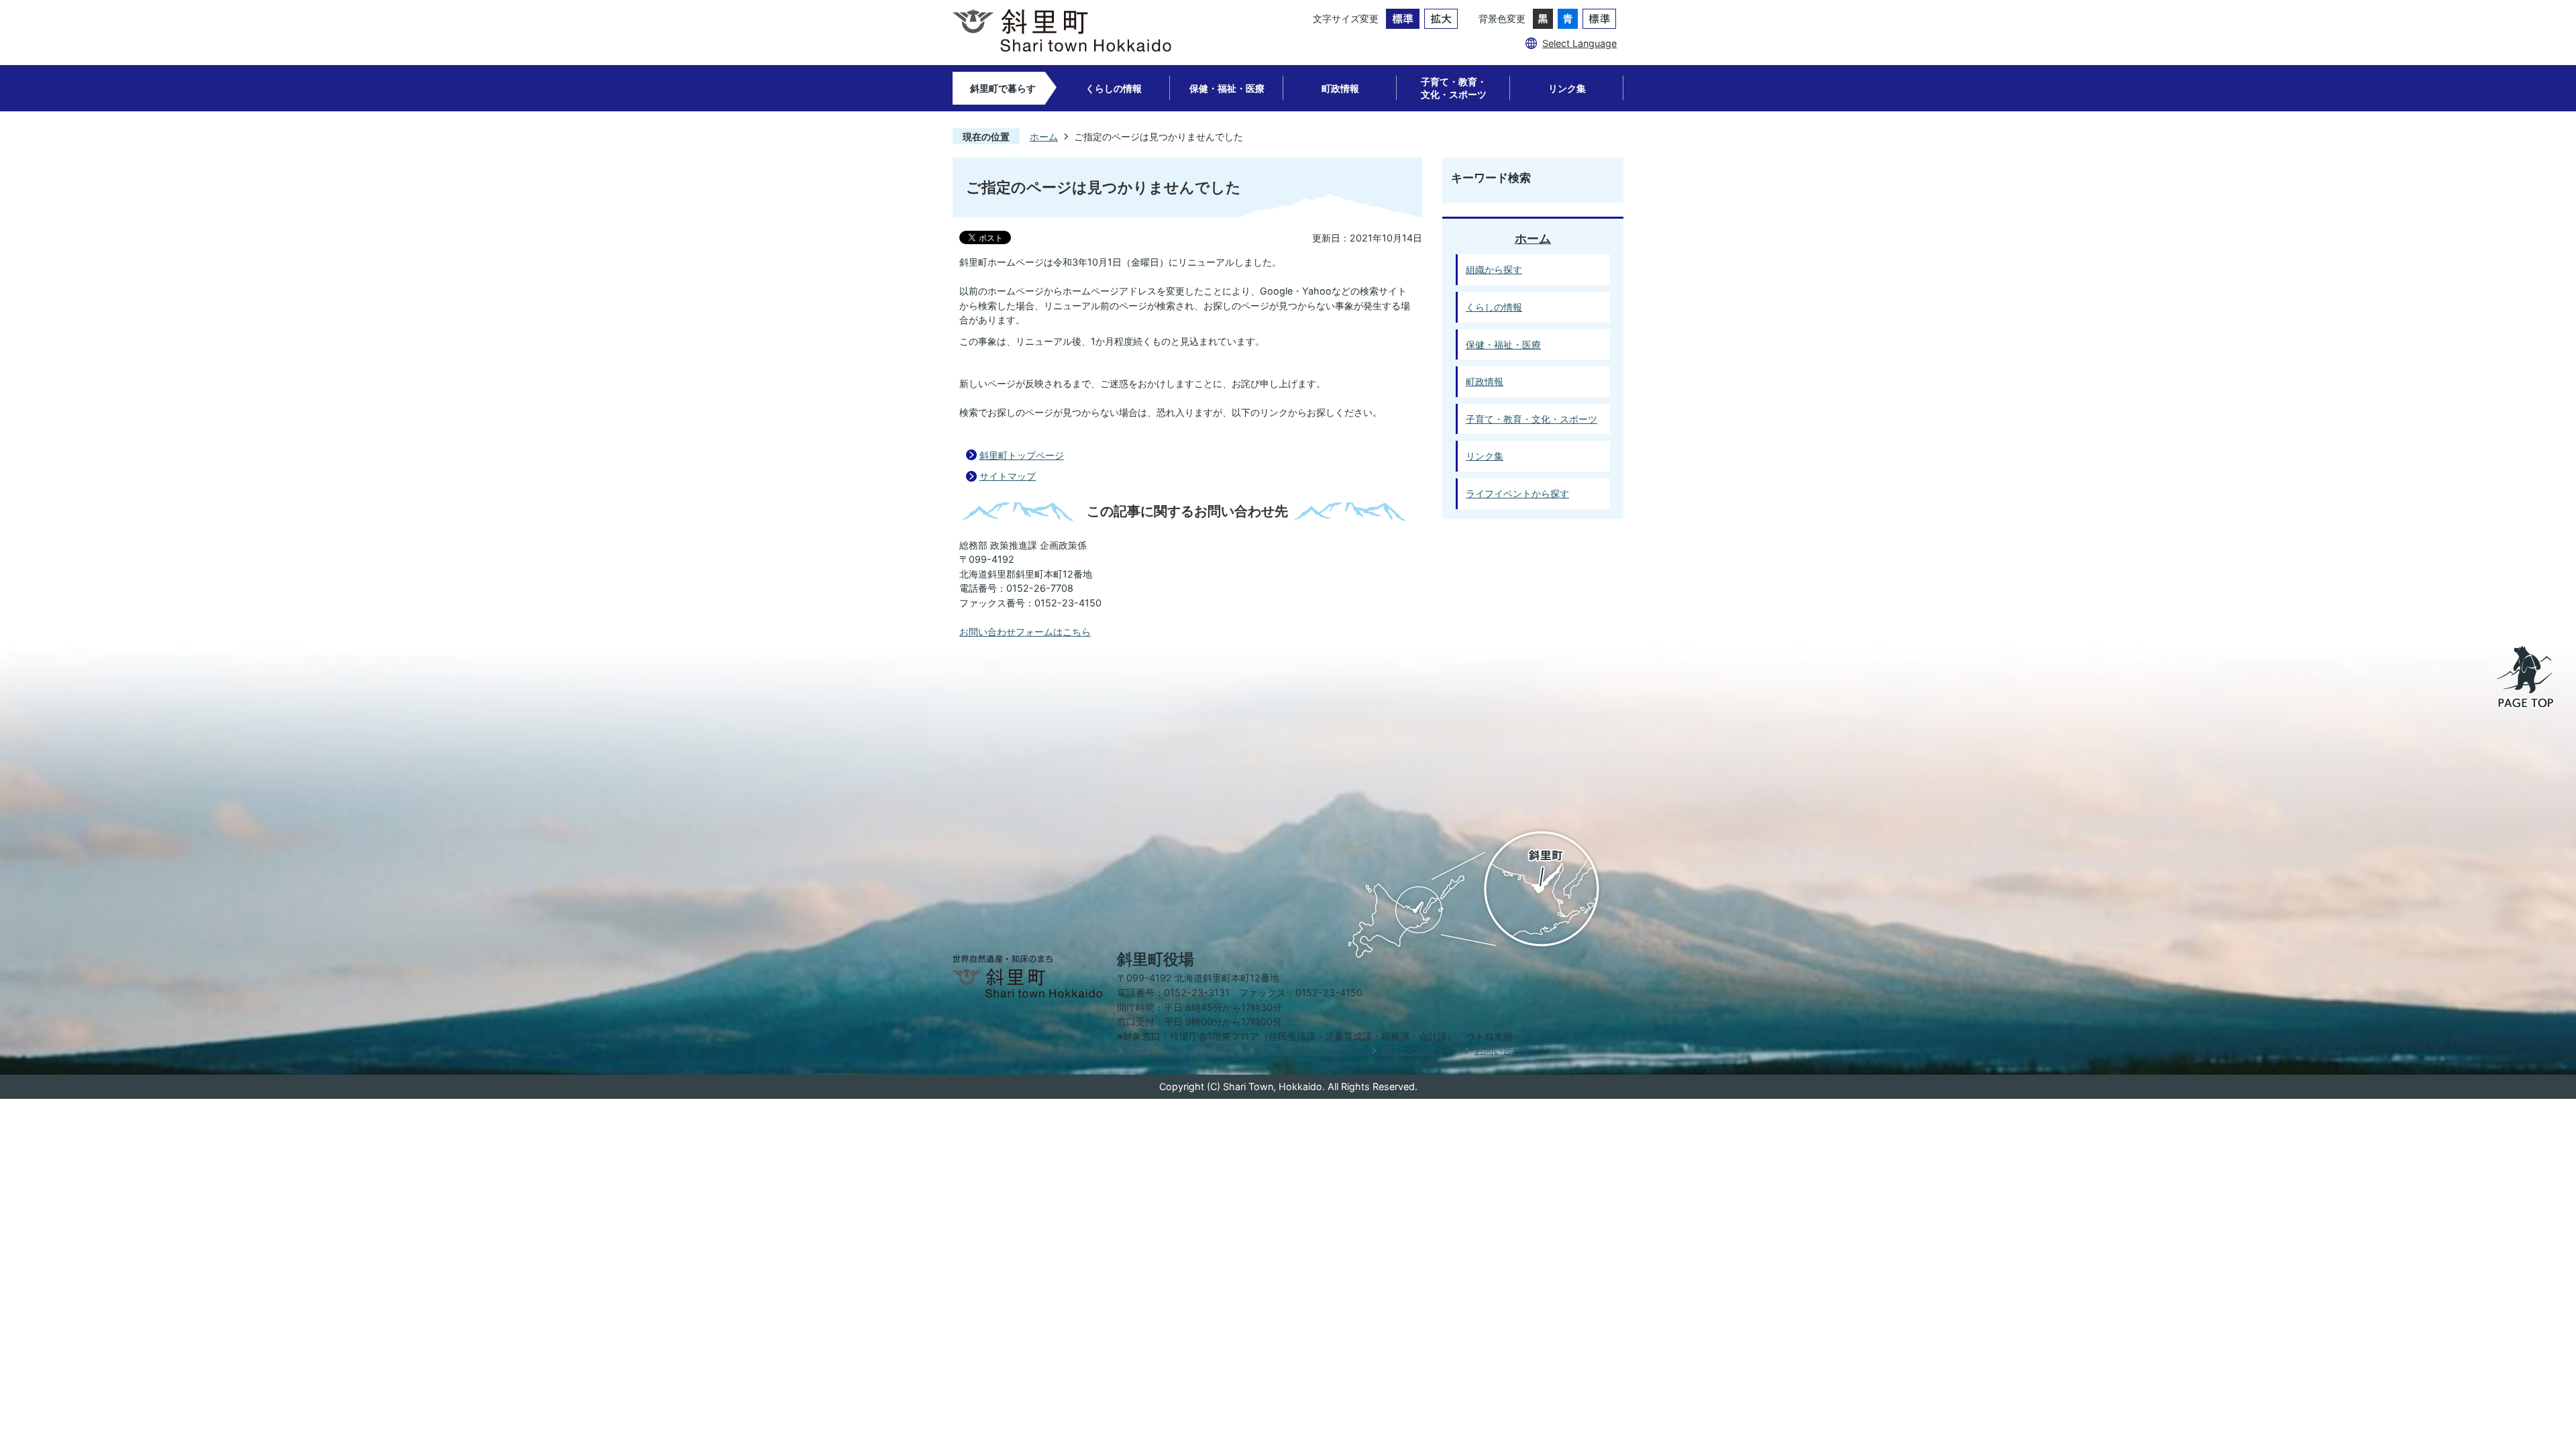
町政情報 (1340, 88)
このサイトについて (1301, 1050)
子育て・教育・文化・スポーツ (1454, 88)
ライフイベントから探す (1517, 493)
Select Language (1579, 43)
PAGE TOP (2526, 678)
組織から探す (1494, 269)
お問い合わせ (1503, 1050)
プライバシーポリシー (1175, 1050)
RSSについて (1409, 1050)
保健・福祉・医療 (1227, 88)
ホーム (1044, 137)
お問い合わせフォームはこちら (1025, 632)
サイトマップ (1008, 476)
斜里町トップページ (1022, 455)
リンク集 (1567, 88)
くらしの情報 (1114, 88)
